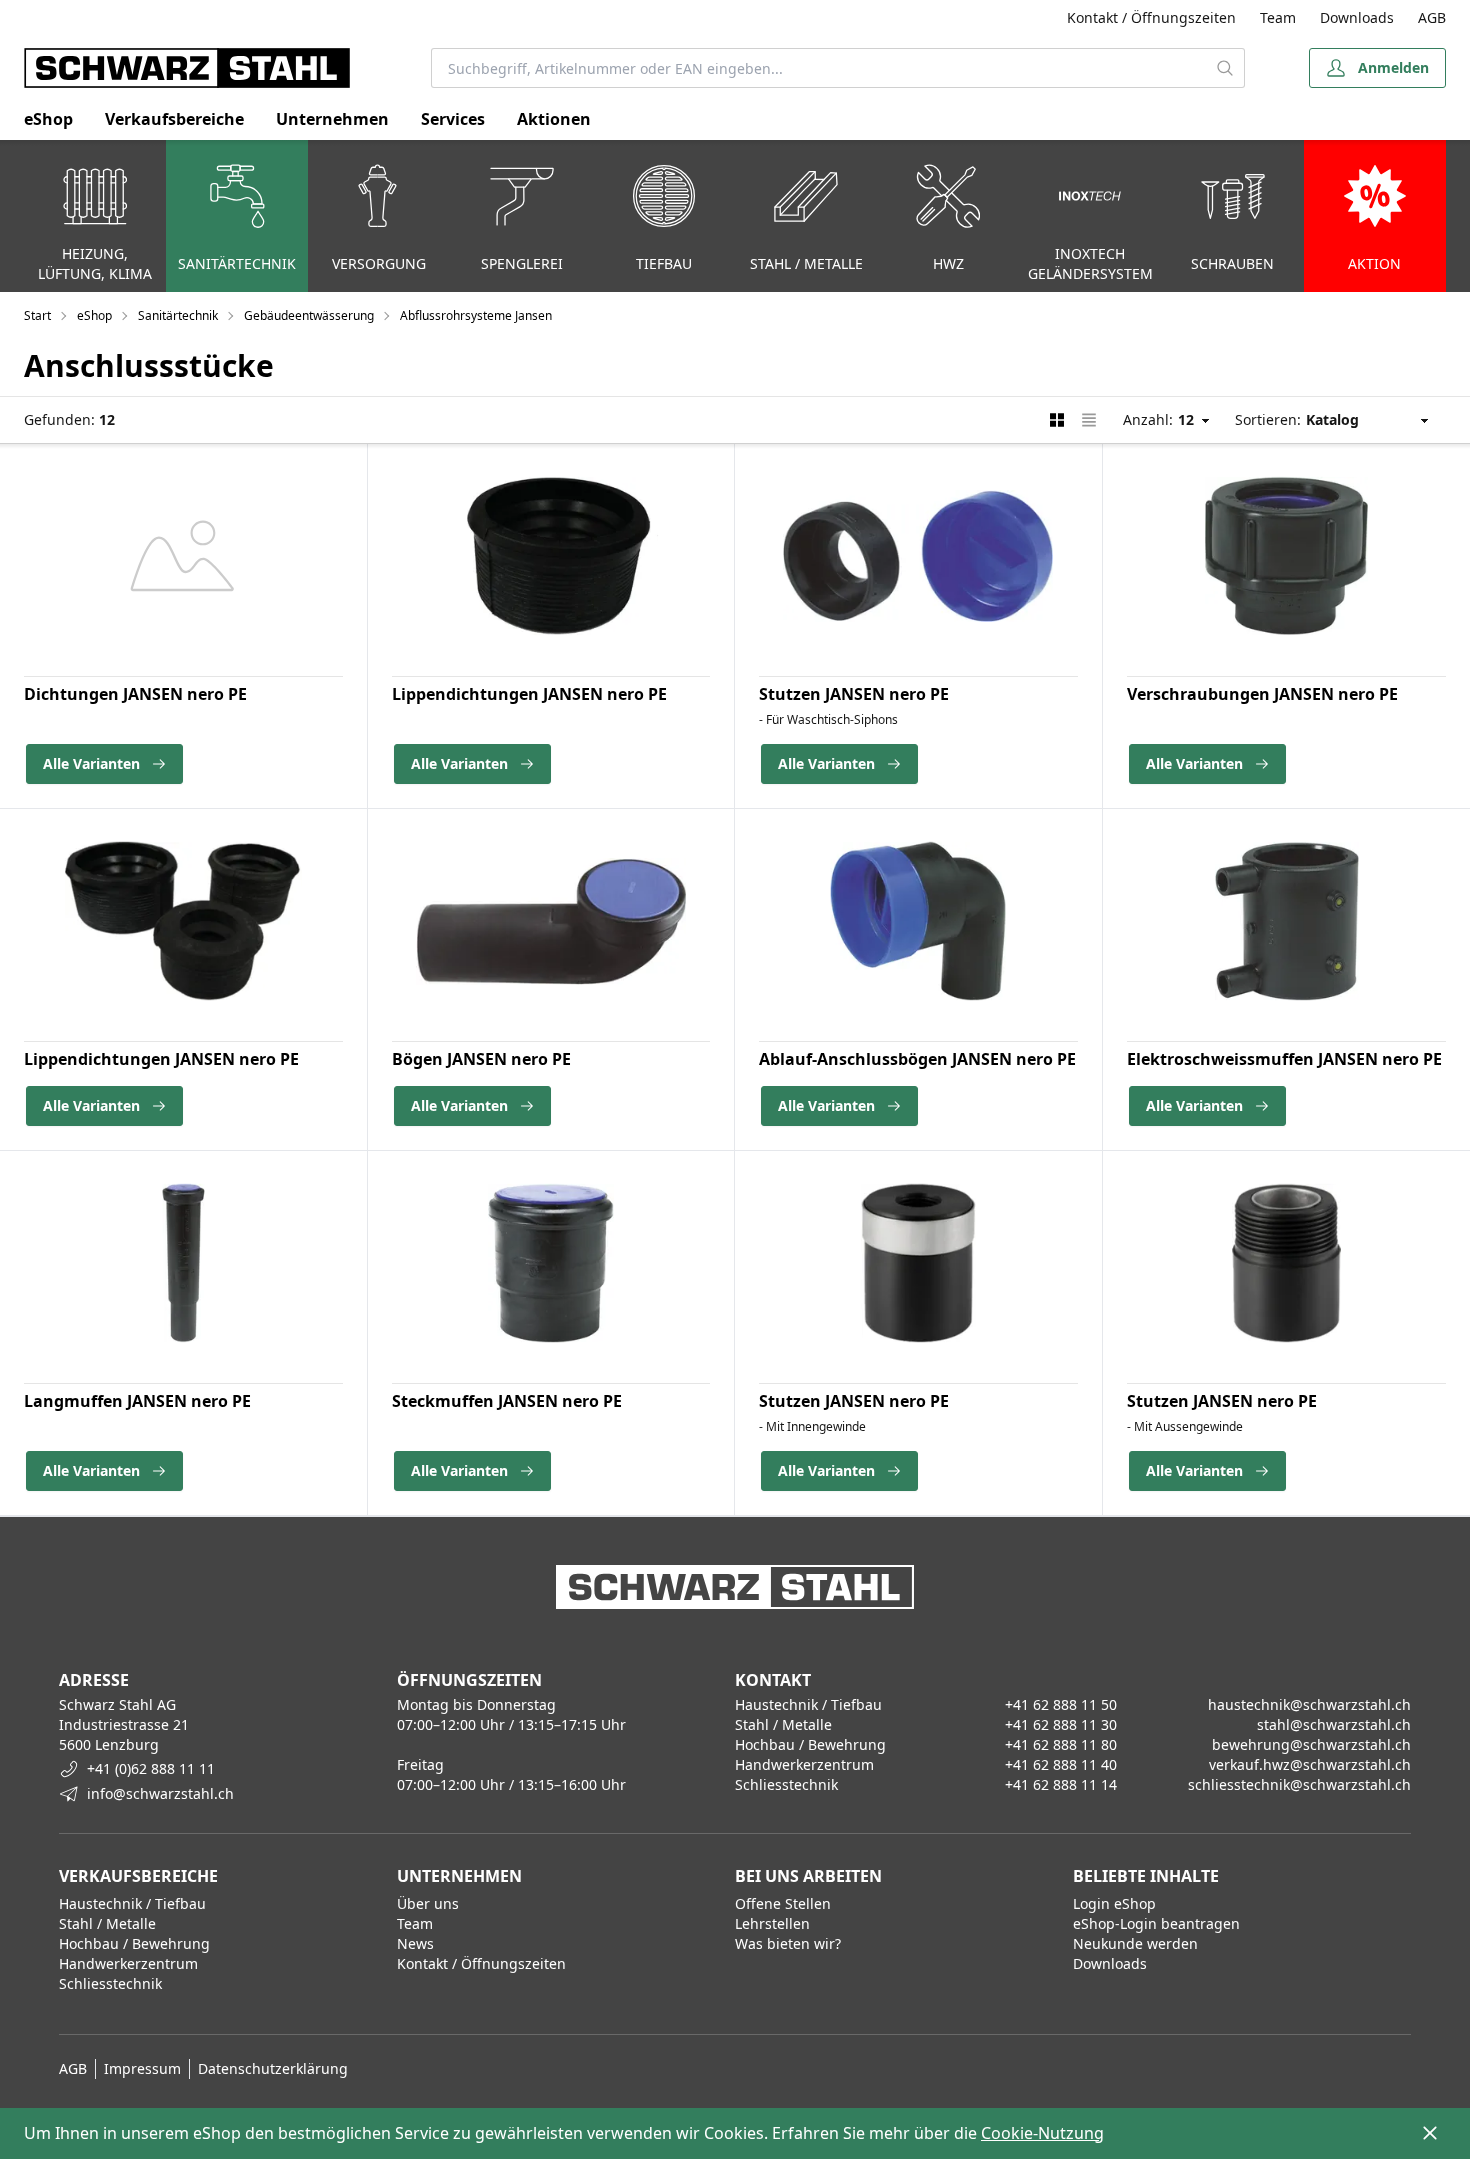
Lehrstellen (772, 1923)
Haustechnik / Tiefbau (132, 1903)
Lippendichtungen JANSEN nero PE (529, 694)
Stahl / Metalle (107, 1923)
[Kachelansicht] (1057, 420)
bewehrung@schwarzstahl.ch (1311, 1744)
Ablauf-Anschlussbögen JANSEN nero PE (917, 1059)
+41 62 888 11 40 (1061, 1764)
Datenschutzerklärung (273, 2068)
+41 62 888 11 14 (1061, 1784)
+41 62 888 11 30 (1061, 1724)
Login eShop (1114, 1903)
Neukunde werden (1135, 1943)
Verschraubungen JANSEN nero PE (1262, 694)
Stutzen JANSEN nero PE (854, 694)
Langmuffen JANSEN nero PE (137, 1401)
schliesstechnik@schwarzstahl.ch (1299, 1784)
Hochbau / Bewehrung (134, 1943)
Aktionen (554, 119)
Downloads (1357, 17)
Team (1278, 17)
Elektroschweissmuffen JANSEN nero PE (1284, 1059)
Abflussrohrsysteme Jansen (476, 316)
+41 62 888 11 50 (1061, 1704)
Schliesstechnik (110, 1983)
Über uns (428, 1903)
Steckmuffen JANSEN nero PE (507, 1401)
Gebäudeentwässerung (309, 316)
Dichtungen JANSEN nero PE (135, 694)
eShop (48, 119)
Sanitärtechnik (178, 316)
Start (37, 316)
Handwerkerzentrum (128, 1963)
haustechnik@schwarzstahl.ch (1309, 1704)
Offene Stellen (783, 1903)
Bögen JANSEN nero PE (481, 1059)
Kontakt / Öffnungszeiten (1151, 17)
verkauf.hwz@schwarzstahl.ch (1310, 1764)
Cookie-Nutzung (1042, 2133)
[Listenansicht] (1089, 420)
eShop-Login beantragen (1156, 1923)
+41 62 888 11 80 (1061, 1744)
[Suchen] (1226, 68)
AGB (1432, 17)
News (415, 1943)
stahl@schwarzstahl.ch (1334, 1724)
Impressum (142, 2068)
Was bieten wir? (788, 1943)
